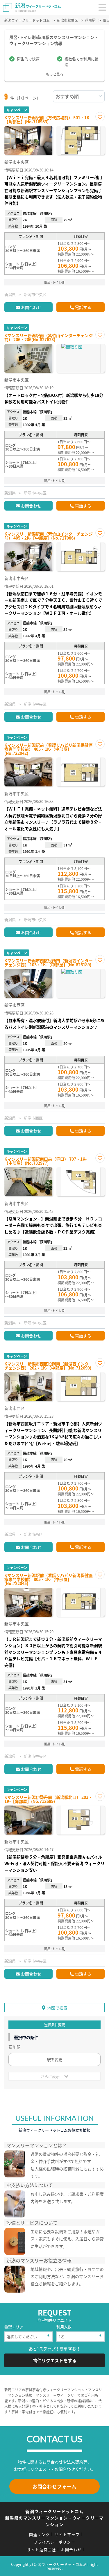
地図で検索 (57, 2008)
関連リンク (40, 2534)
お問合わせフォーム (54, 2486)
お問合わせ (31, 307)
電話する (83, 307)
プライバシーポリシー (54, 2542)
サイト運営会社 (42, 2549)
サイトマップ (67, 2534)
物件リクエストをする (55, 2360)
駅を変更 (55, 2059)
